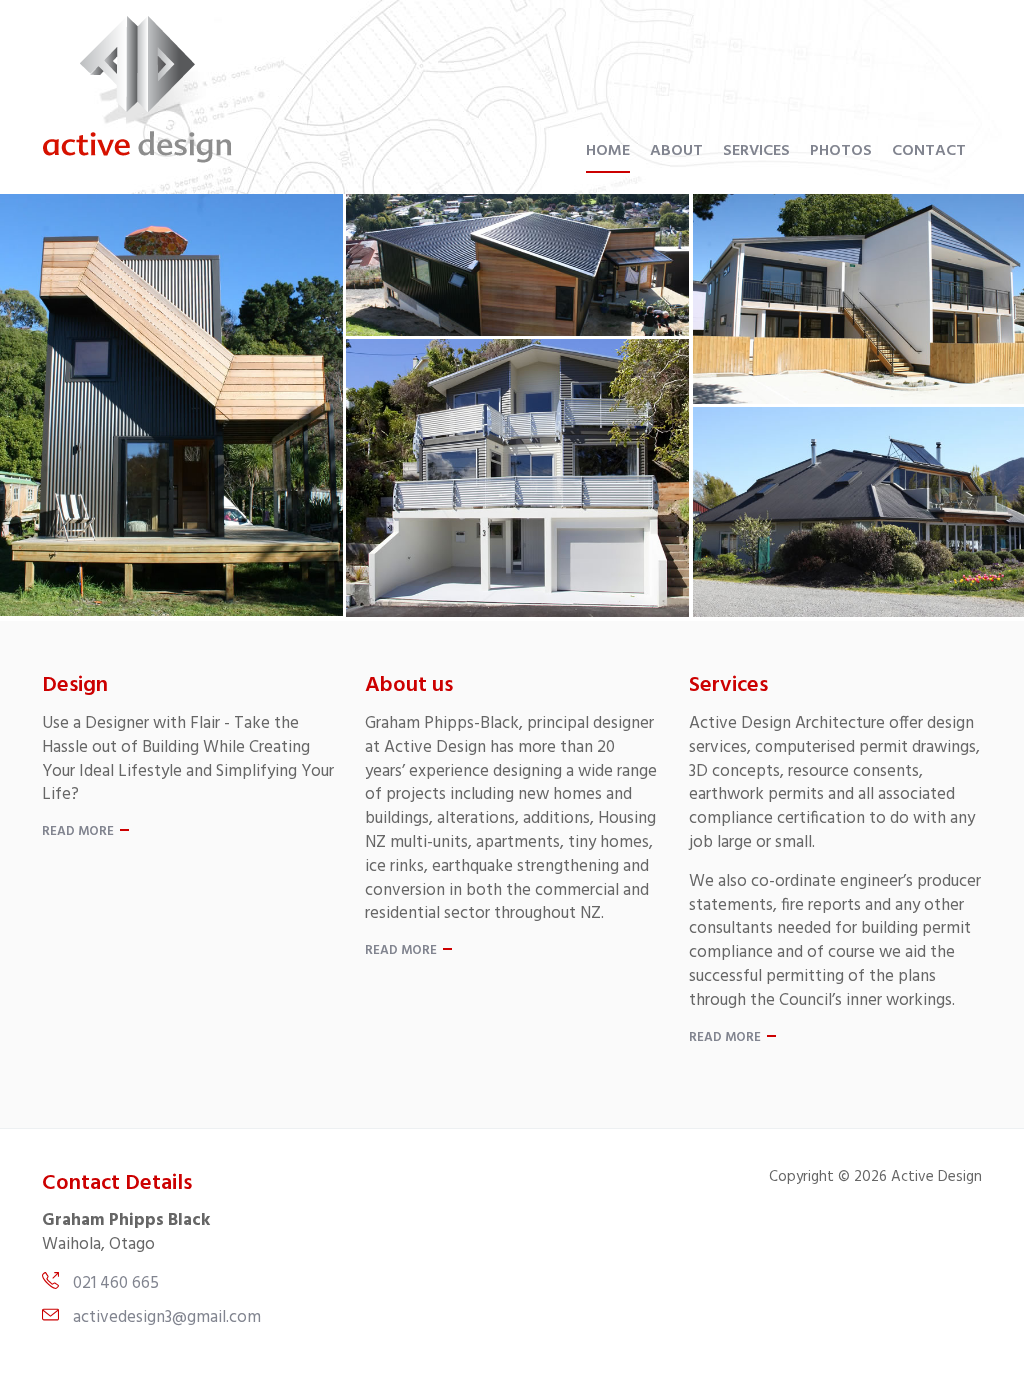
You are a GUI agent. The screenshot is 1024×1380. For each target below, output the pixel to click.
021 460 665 (116, 1283)
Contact (929, 151)
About (676, 151)
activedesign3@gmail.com (167, 1317)
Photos (841, 151)
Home (608, 151)
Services (756, 151)
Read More (78, 831)
